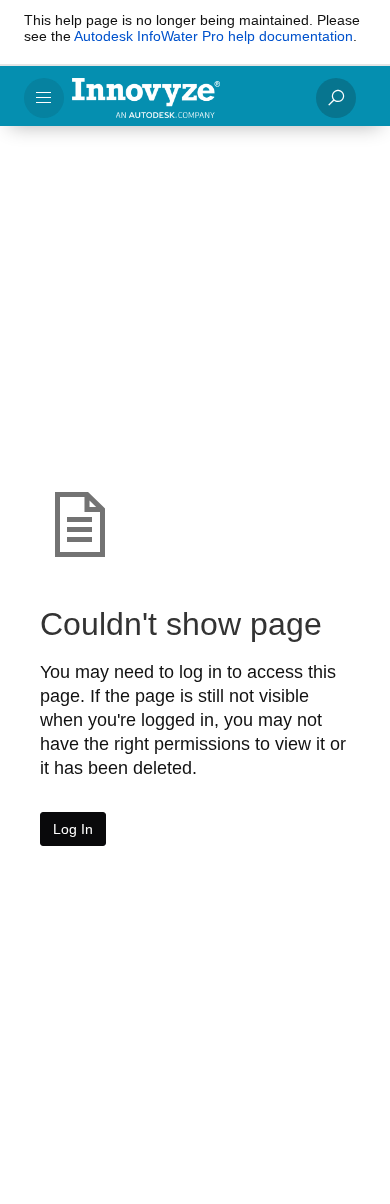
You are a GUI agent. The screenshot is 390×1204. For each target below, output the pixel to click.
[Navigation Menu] (44, 98)
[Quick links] (186, 98)
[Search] (336, 98)
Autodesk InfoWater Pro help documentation (213, 36)
